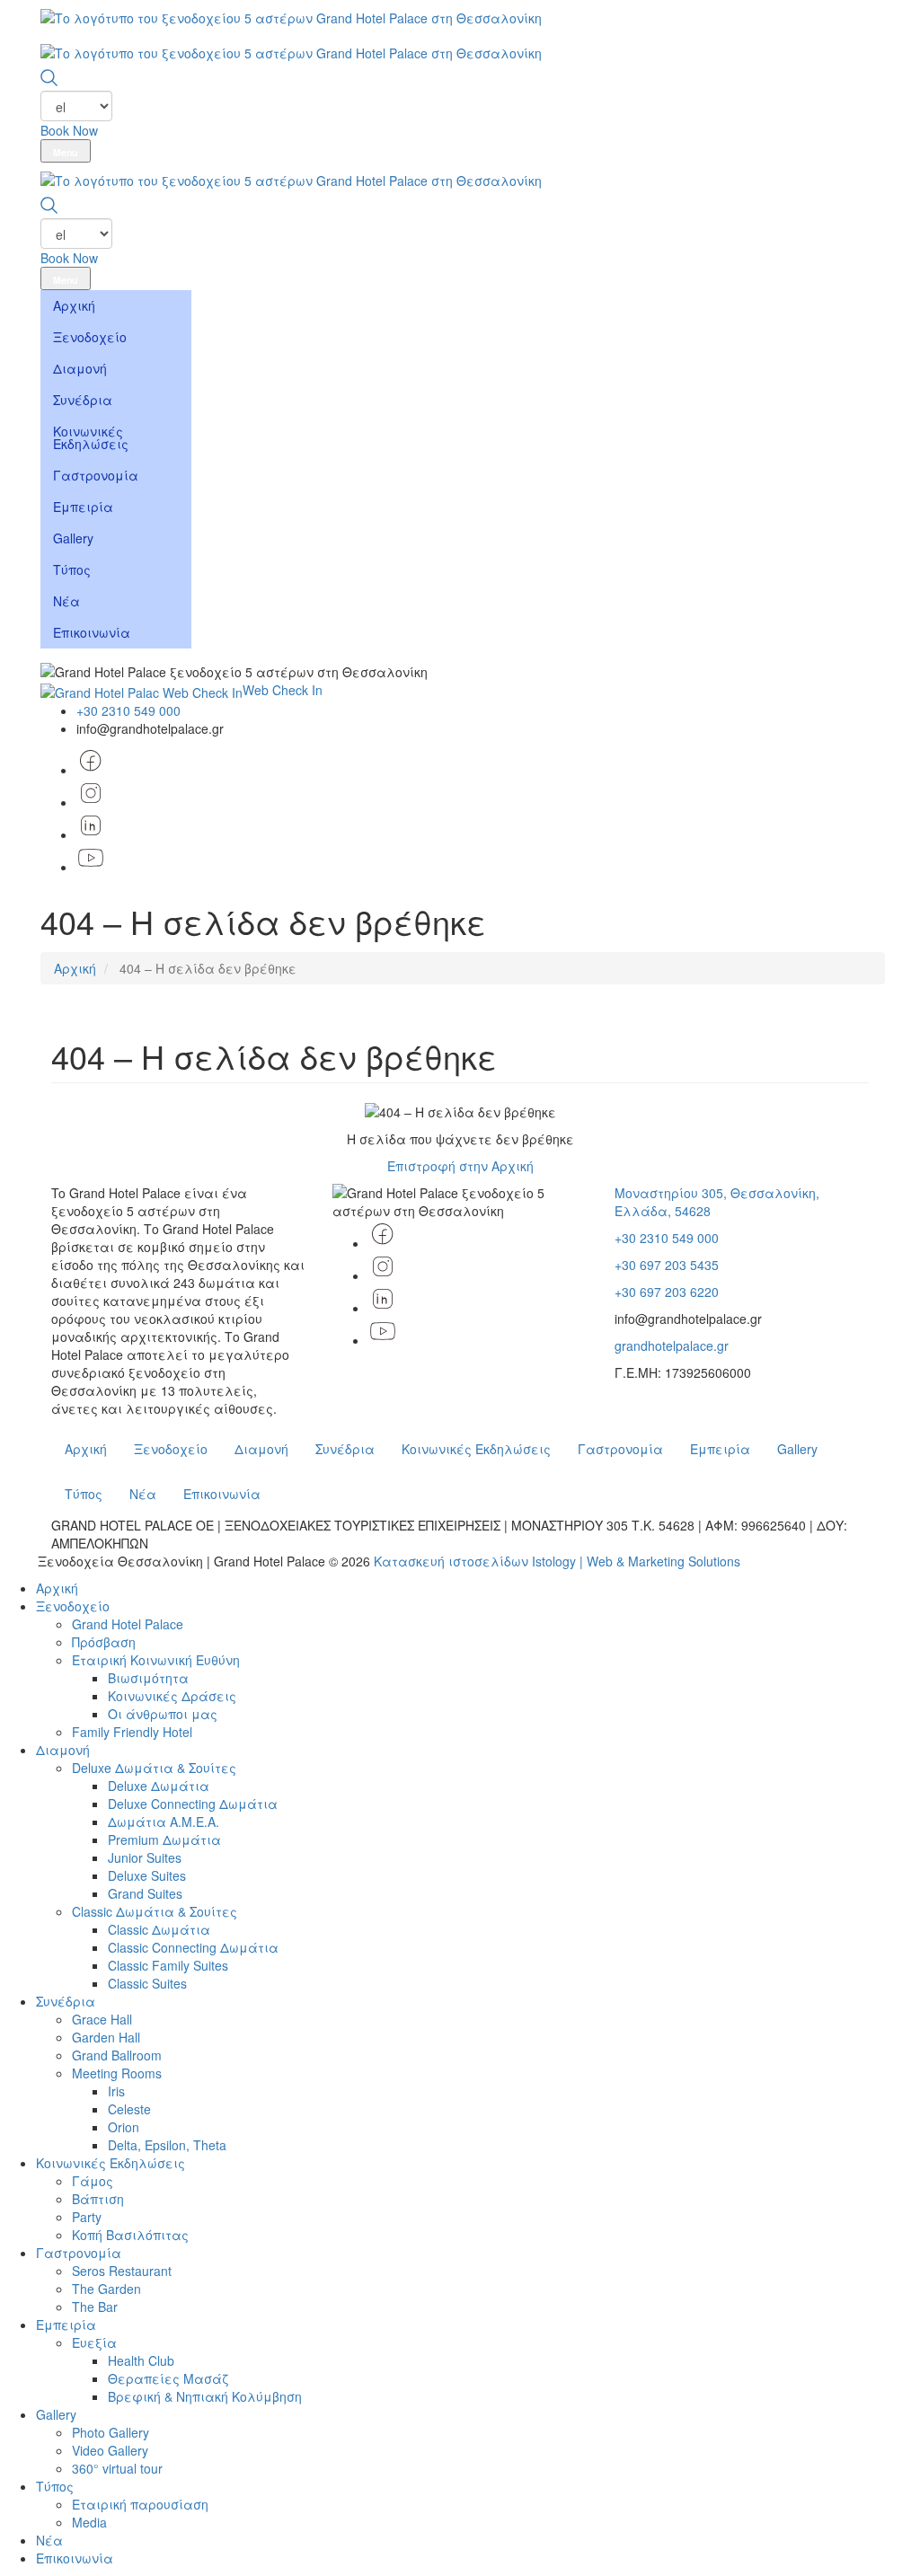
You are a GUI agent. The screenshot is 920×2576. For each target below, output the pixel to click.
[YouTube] (91, 867)
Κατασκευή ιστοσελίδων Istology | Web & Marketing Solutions (557, 1561)
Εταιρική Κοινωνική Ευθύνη (156, 1660)
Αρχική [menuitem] (74, 305)
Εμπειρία (720, 1449)
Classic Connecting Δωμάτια (193, 1947)
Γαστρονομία (620, 1449)
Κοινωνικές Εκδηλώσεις (476, 1449)
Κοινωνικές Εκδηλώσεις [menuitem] (91, 437)
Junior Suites (145, 1857)
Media (89, 2522)
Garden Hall (106, 2037)
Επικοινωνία (222, 1494)
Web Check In (283, 690)
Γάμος (93, 2181)
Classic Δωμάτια (159, 1929)
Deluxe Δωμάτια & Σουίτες (154, 1768)
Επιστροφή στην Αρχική (460, 1166)
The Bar (95, 2307)
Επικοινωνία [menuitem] (92, 632)
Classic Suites (147, 1983)
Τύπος (84, 1494)
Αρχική (75, 968)
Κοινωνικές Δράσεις (172, 1696)
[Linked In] (383, 1308)
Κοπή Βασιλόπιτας (130, 2235)
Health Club (141, 2360)
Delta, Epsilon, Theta (167, 2145)
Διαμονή (261, 1449)
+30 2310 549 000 (128, 710)
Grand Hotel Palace (128, 1624)
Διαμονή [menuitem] (80, 368)
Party (87, 2217)
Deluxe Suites (147, 1875)
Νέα (143, 1494)
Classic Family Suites (168, 1965)
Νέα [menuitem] (66, 601)
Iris (116, 2091)
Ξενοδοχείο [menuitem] (90, 337)
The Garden (106, 2289)
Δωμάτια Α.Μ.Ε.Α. (164, 1822)
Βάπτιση (98, 2199)
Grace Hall (102, 2019)
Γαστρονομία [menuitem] (96, 475)
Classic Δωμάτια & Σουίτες (155, 1911)
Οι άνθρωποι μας (163, 1714)
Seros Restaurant (122, 2271)
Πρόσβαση (104, 1642)
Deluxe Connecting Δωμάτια (193, 1804)
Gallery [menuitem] (73, 538)
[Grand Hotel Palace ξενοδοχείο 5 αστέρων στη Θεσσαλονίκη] (291, 17)
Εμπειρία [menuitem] (83, 507)
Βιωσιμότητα (148, 1678)
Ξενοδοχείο (171, 1449)
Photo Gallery (111, 2432)
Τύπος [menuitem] (72, 569)
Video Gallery (110, 2450)
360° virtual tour (117, 2468)
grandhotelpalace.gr (672, 1345)
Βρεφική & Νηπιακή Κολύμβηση (205, 2396)
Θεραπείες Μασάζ (168, 2378)
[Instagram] (383, 1275)
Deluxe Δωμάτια (159, 1786)
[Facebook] (383, 1243)
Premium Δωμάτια (164, 1839)
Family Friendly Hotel (132, 1732)
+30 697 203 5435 (667, 1265)
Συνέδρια (345, 1449)
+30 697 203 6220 (667, 1292)
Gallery (797, 1449)
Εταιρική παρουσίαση (140, 2504)
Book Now (69, 130)
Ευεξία (94, 2342)
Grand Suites (145, 1893)
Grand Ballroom (117, 2055)
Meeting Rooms (117, 2073)
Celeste (129, 2109)
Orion (124, 2127)
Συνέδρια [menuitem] (83, 400)
